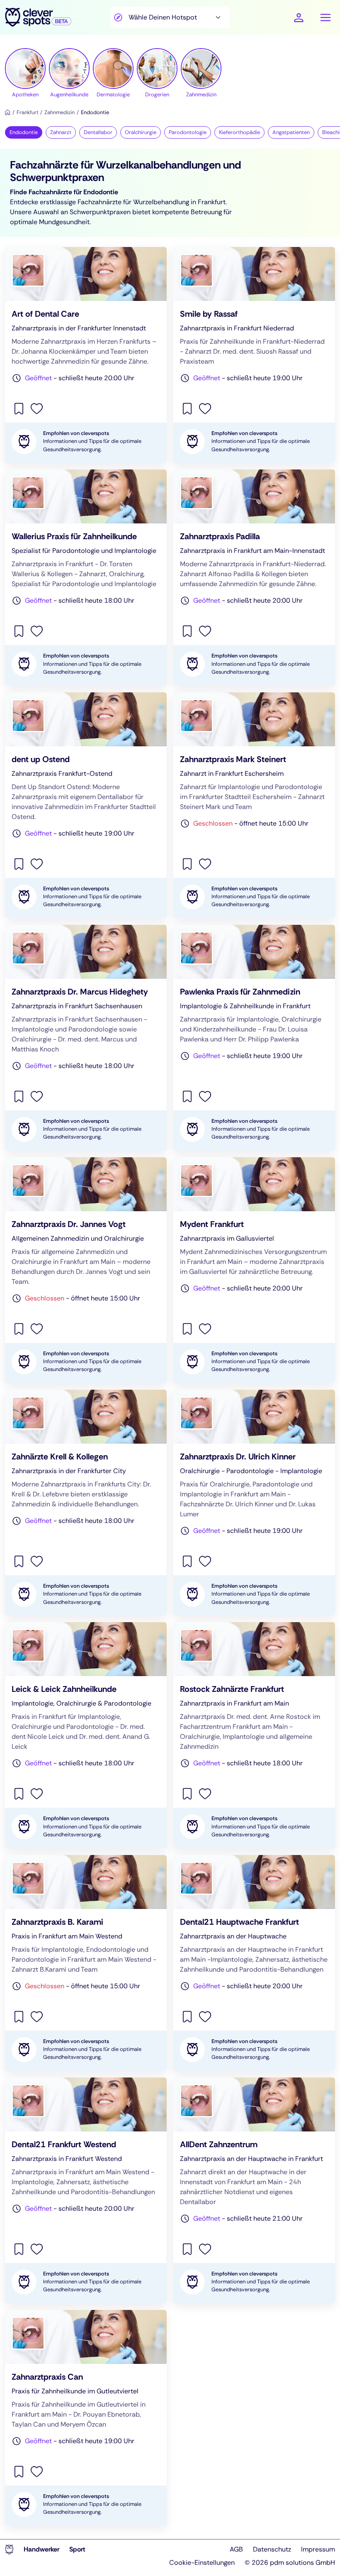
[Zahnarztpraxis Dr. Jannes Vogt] (86, 1270)
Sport (77, 2549)
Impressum (318, 2549)
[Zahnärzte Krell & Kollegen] (86, 1503)
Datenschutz (272, 2549)
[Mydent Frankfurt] (254, 1270)
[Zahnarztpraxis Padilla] (254, 577)
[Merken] (20, 408)
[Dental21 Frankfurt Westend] (86, 2190)
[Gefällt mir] (37, 408)
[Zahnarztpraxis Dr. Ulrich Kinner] (254, 1503)
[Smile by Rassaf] (254, 355)
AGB (236, 2549)
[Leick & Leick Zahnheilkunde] (86, 1735)
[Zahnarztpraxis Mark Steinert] (254, 805)
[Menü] (325, 17)
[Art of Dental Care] (86, 355)
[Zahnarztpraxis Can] (86, 2418)
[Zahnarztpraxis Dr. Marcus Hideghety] (86, 1038)
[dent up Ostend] (86, 805)
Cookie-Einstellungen (202, 2563)
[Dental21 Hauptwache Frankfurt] (254, 1963)
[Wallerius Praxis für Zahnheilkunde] (86, 577)
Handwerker (41, 2549)
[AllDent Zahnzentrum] (254, 2190)
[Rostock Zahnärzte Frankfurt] (254, 1735)
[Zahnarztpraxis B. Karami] (86, 1963)
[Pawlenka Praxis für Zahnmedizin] (254, 1038)
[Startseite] (8, 112)
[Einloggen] (299, 18)
